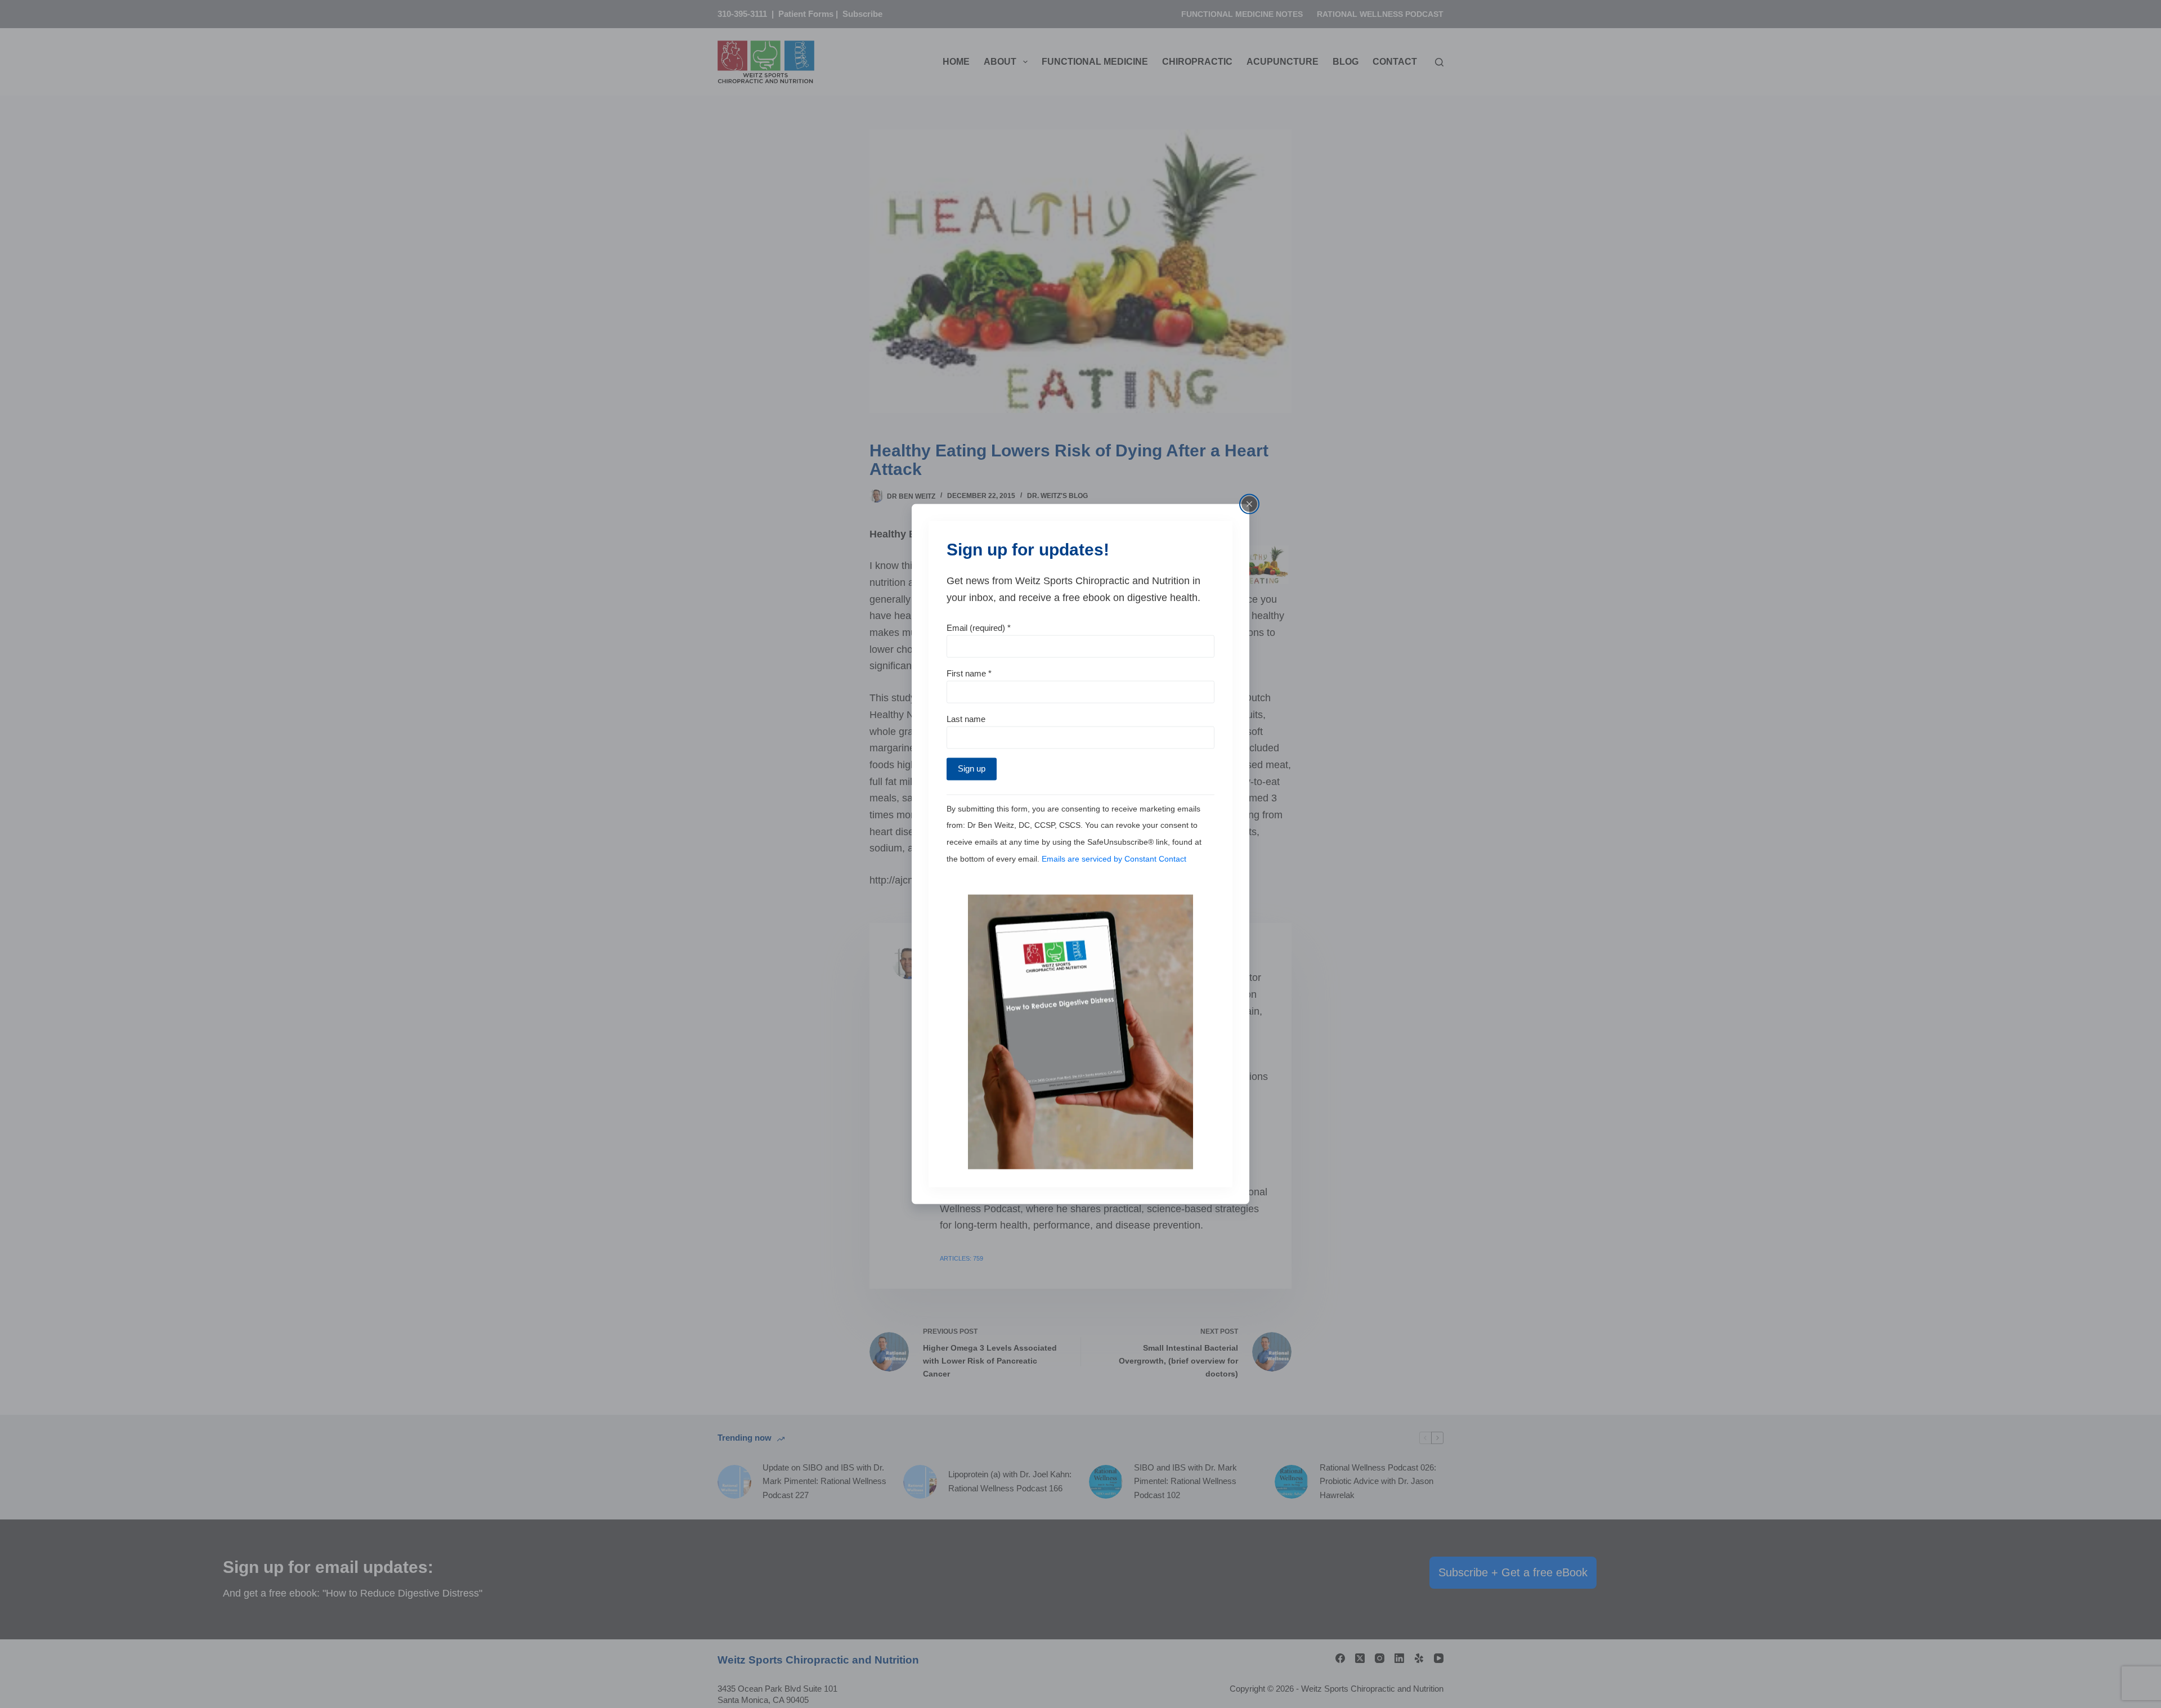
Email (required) (979, 628)
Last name (966, 718)
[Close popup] (1249, 504)
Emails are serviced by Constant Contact (1114, 858)
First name (969, 673)
